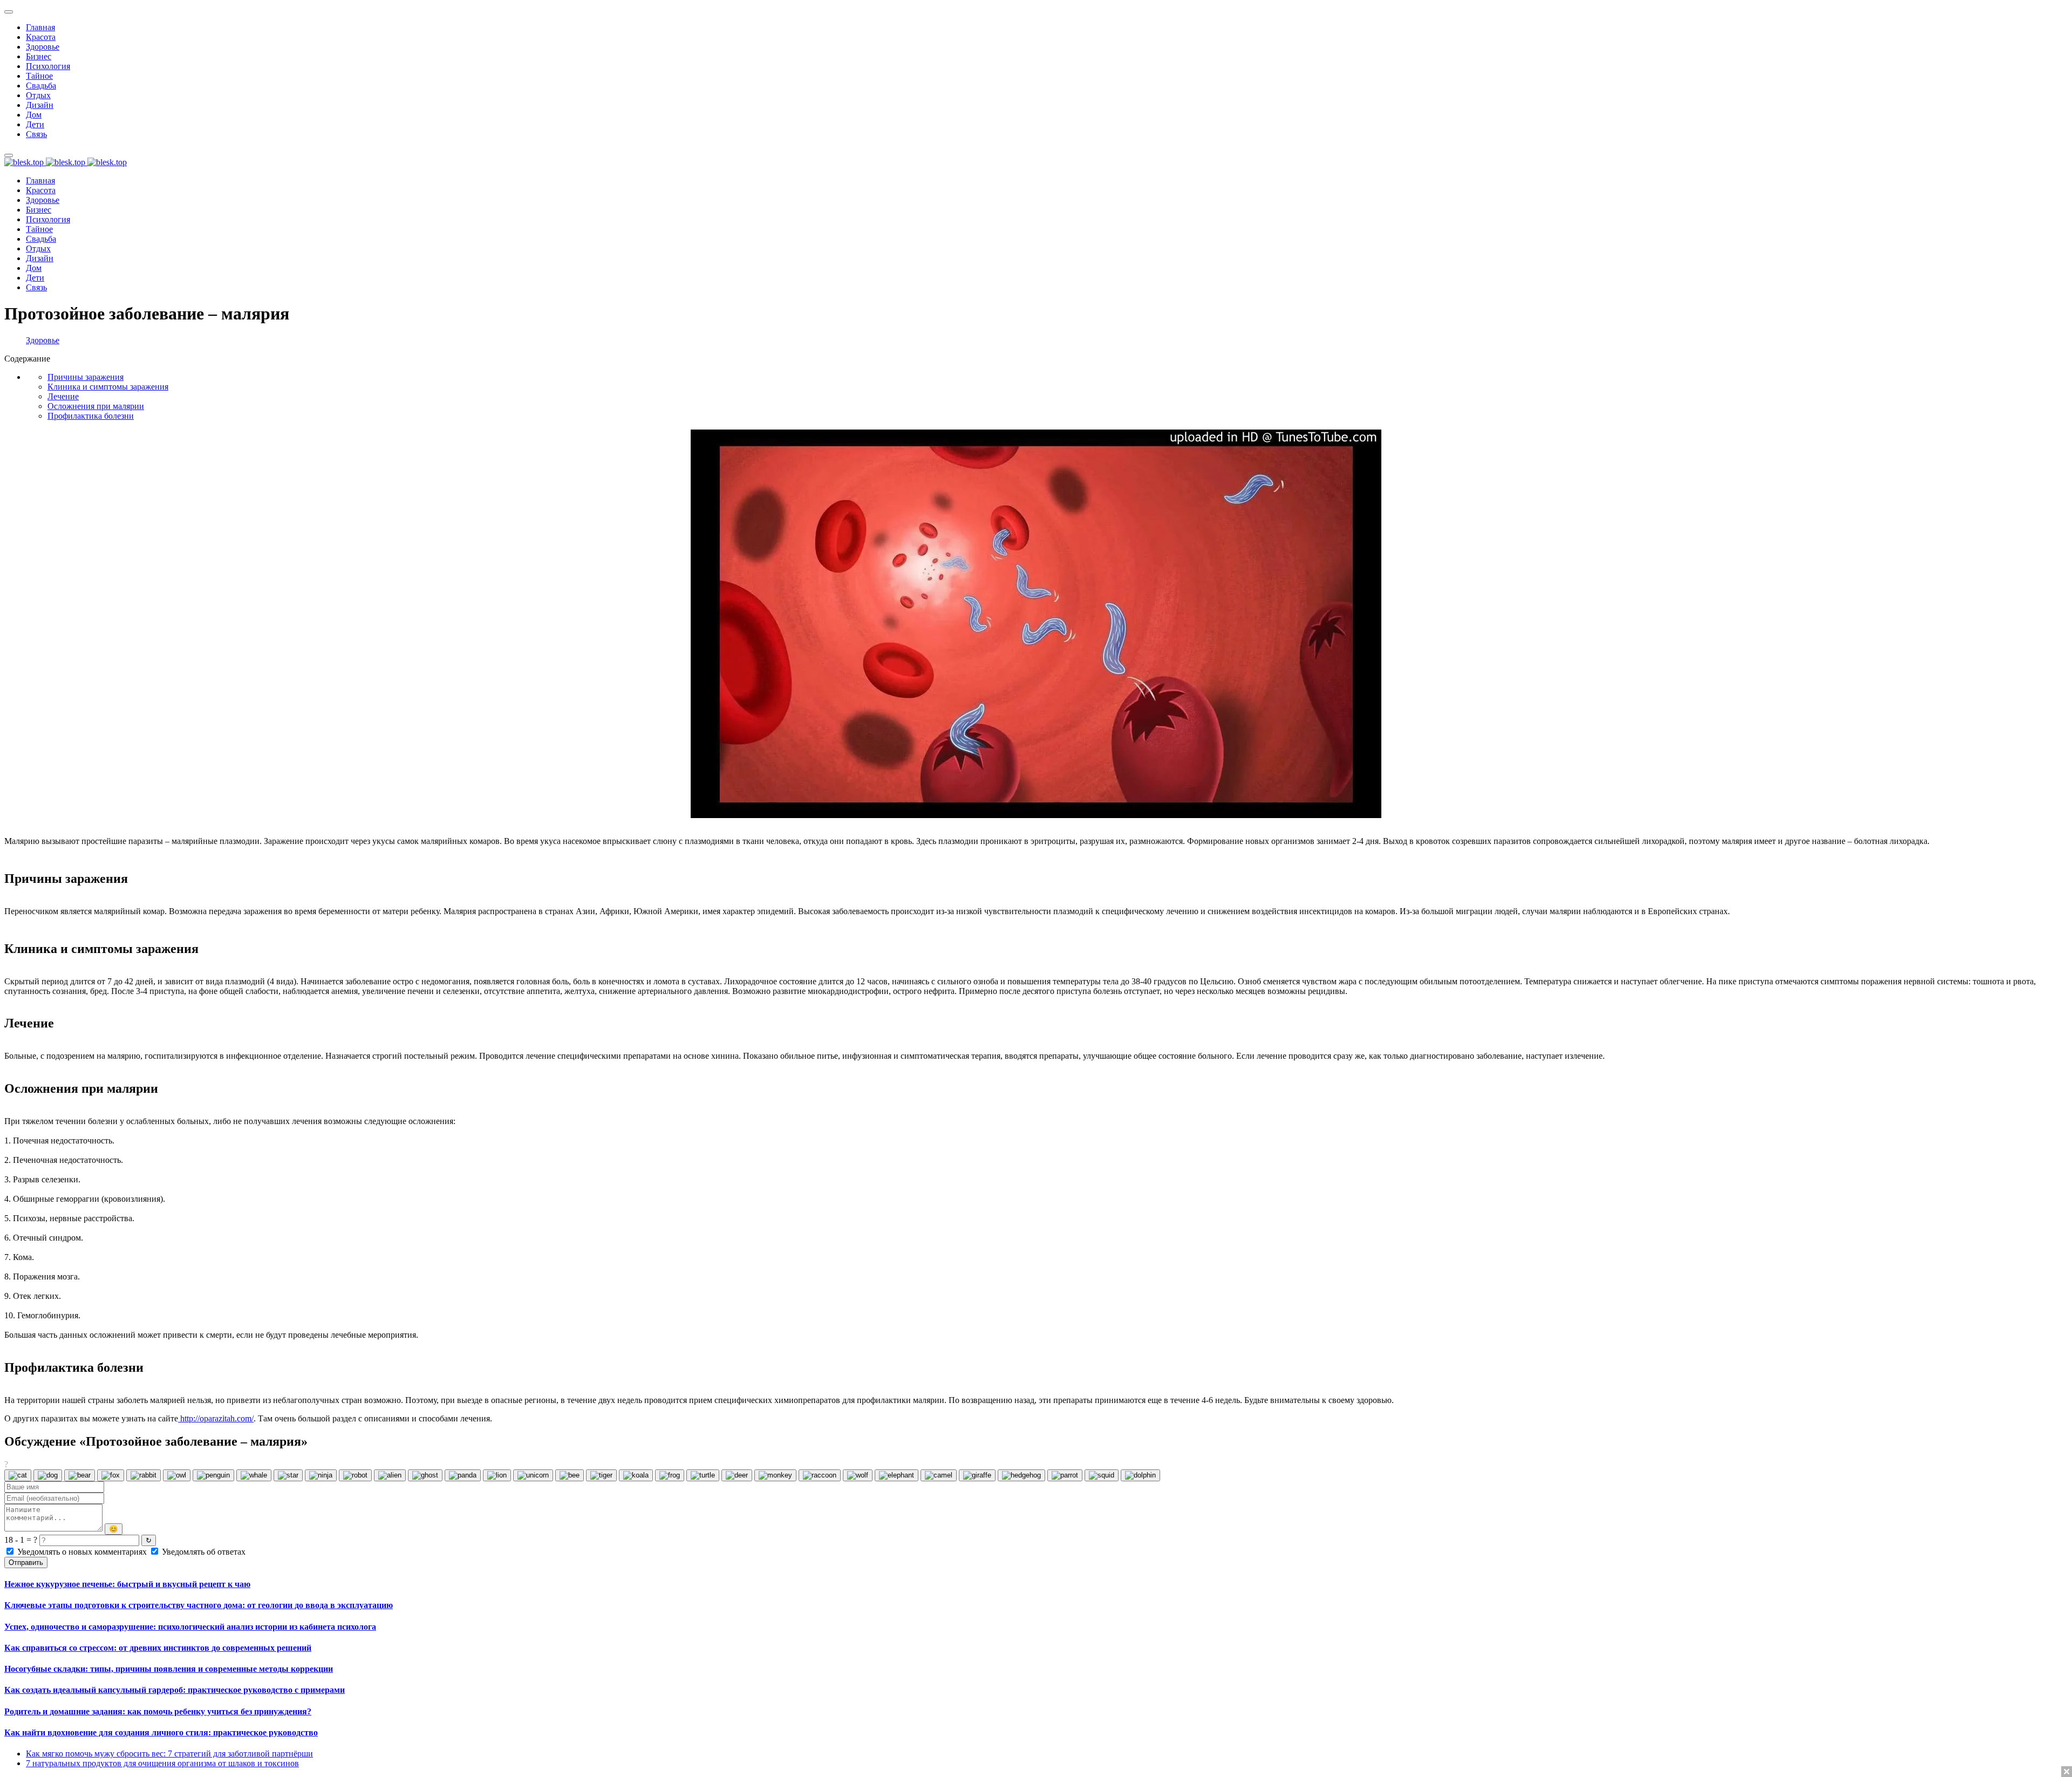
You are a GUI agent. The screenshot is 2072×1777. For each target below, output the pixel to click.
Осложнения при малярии (96, 406)
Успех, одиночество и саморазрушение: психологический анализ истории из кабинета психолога (190, 1627)
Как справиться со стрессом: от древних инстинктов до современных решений (158, 1648)
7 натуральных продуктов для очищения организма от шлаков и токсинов (162, 1763)
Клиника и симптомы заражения (108, 387)
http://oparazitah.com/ (216, 1418)
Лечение (63, 396)
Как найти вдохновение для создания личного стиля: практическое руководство (161, 1732)
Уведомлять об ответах (203, 1552)
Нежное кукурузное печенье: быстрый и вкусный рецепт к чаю (127, 1584)
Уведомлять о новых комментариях (82, 1552)
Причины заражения (86, 377)
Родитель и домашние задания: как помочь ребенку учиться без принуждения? (158, 1711)
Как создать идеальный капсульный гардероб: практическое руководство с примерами (175, 1690)
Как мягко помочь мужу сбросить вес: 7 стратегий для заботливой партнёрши (169, 1754)
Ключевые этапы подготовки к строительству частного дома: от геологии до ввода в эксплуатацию (199, 1605)
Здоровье (43, 340)
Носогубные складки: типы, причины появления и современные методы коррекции (169, 1669)
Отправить (26, 1562)
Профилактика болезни (91, 416)
